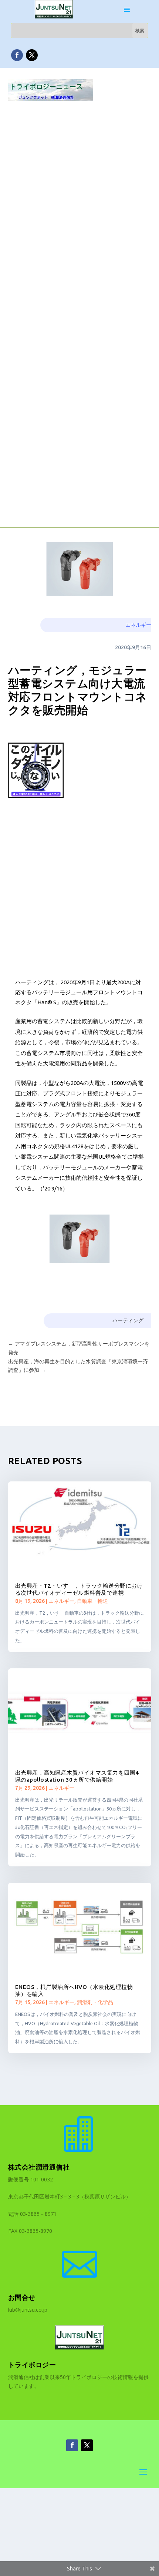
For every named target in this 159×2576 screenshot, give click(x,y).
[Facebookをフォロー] (17, 55)
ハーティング (128, 1320)
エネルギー (138, 625)
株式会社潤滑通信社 (39, 2167)
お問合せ (22, 2297)
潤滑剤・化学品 (95, 2002)
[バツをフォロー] (32, 55)
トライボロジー (32, 2365)
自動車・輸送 (92, 1601)
